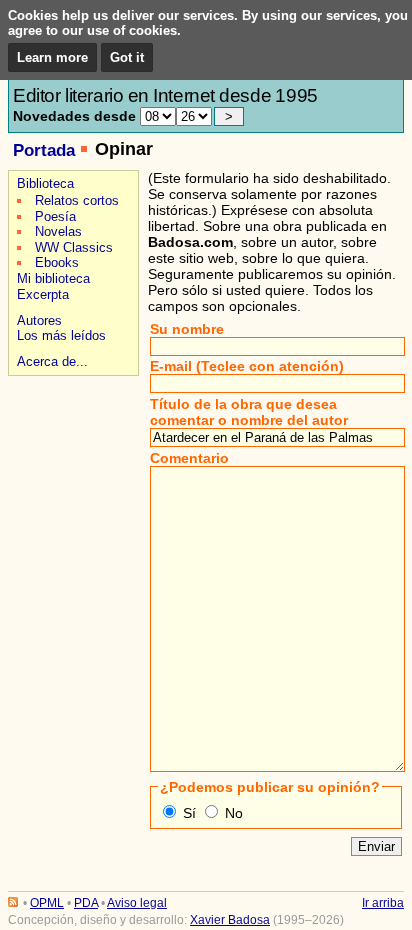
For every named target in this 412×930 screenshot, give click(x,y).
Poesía (55, 216)
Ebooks (57, 262)
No (234, 813)
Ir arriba (383, 903)
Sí (189, 813)
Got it (127, 57)
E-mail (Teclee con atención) (247, 366)
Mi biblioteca (53, 278)
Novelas (58, 231)
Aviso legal (137, 903)
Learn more (52, 57)
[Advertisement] (70, 451)
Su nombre (187, 329)
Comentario (189, 458)
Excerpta (43, 294)
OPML (47, 903)
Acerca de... (52, 361)
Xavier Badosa (230, 920)
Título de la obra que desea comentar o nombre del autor (249, 412)
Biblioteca (45, 183)
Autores (39, 320)
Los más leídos (61, 335)
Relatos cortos (77, 200)
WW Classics (74, 247)
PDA (86, 903)
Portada (44, 150)
